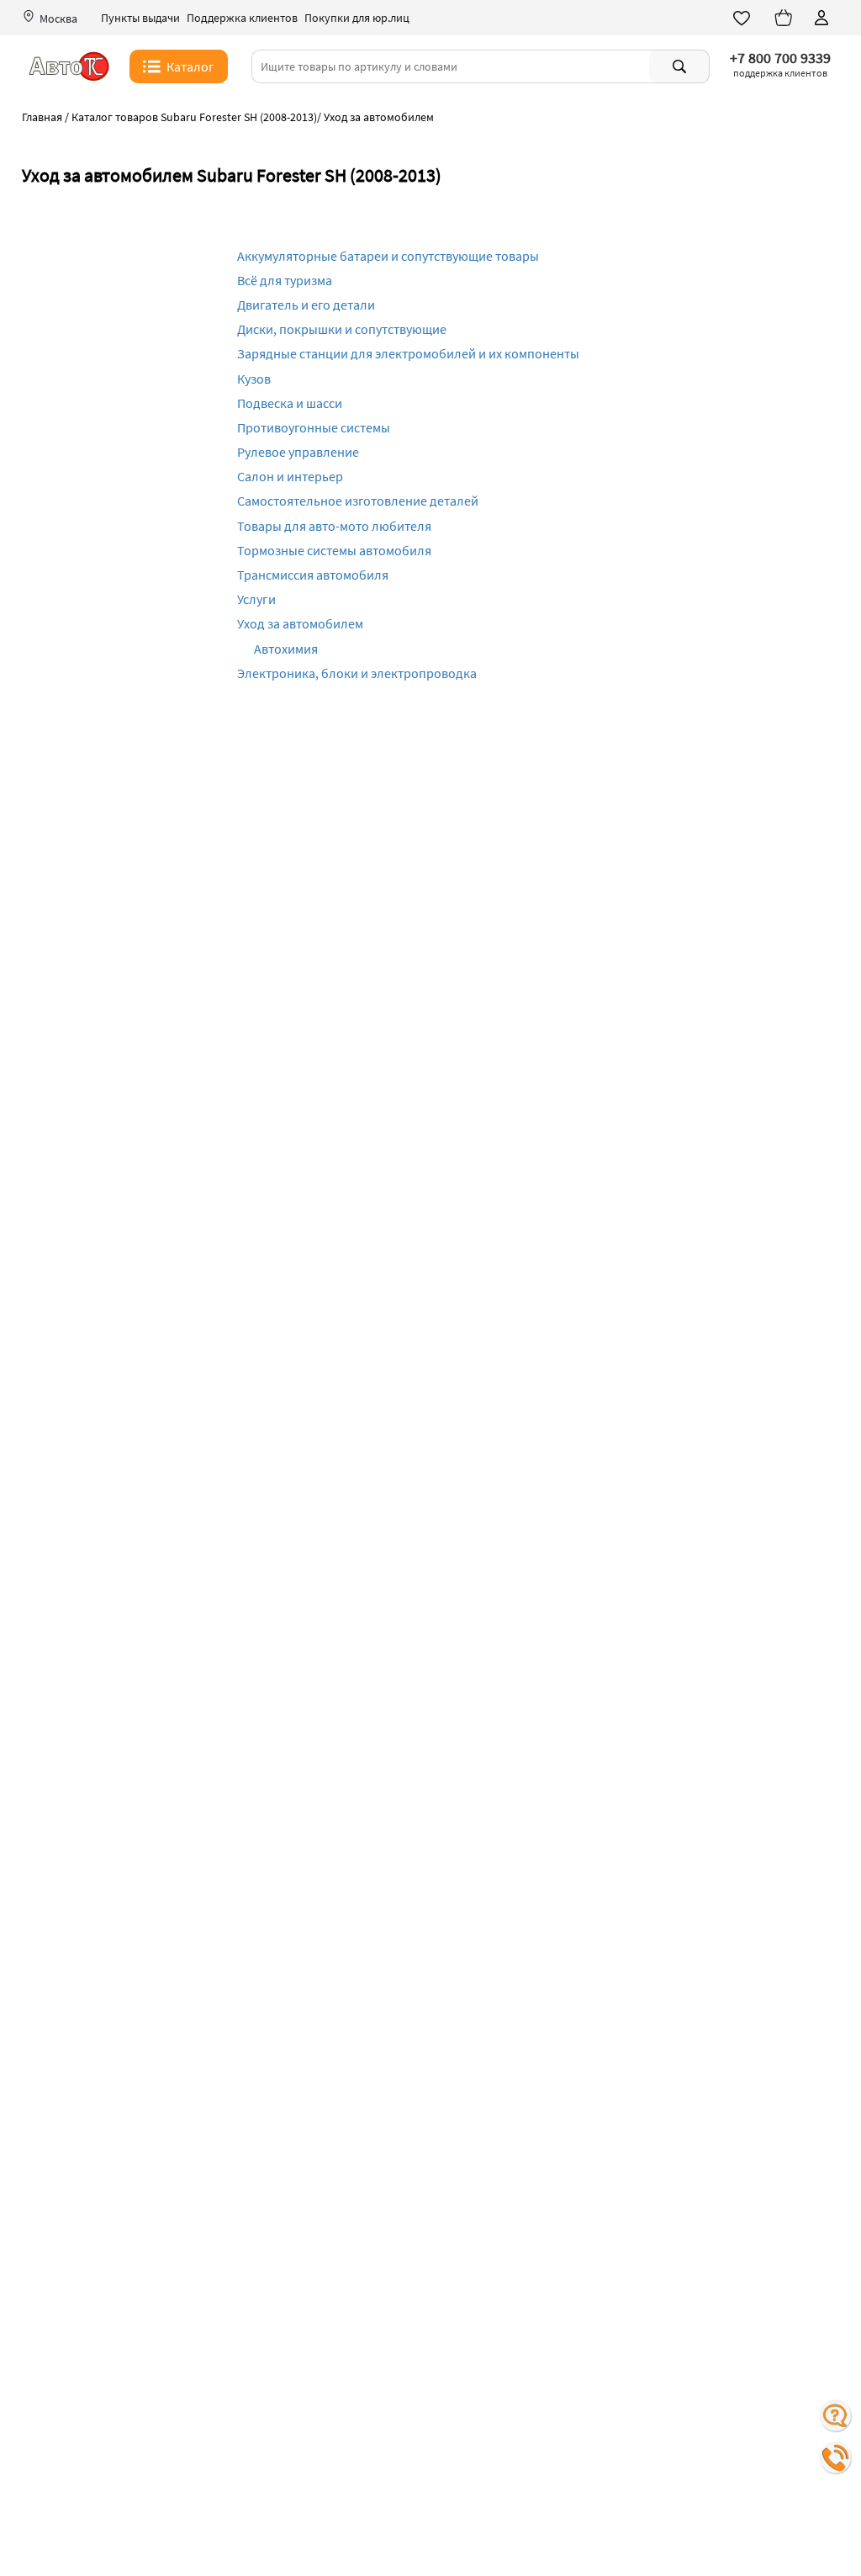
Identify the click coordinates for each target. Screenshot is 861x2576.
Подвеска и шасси (290, 403)
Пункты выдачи (140, 18)
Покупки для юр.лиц (357, 18)
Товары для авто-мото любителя (334, 526)
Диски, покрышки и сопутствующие (342, 329)
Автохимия (286, 649)
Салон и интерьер (290, 476)
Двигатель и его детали (306, 305)
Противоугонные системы (314, 427)
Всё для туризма (285, 280)
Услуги (256, 599)
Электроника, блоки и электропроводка (357, 673)
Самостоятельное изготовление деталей (358, 501)
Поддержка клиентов (242, 18)
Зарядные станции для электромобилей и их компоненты (408, 353)
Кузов (254, 379)
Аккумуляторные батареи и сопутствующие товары (388, 256)
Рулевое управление (298, 452)
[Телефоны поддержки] (836, 2458)
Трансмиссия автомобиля (313, 575)
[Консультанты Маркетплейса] (836, 2416)
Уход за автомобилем (300, 623)
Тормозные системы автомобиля (334, 550)
